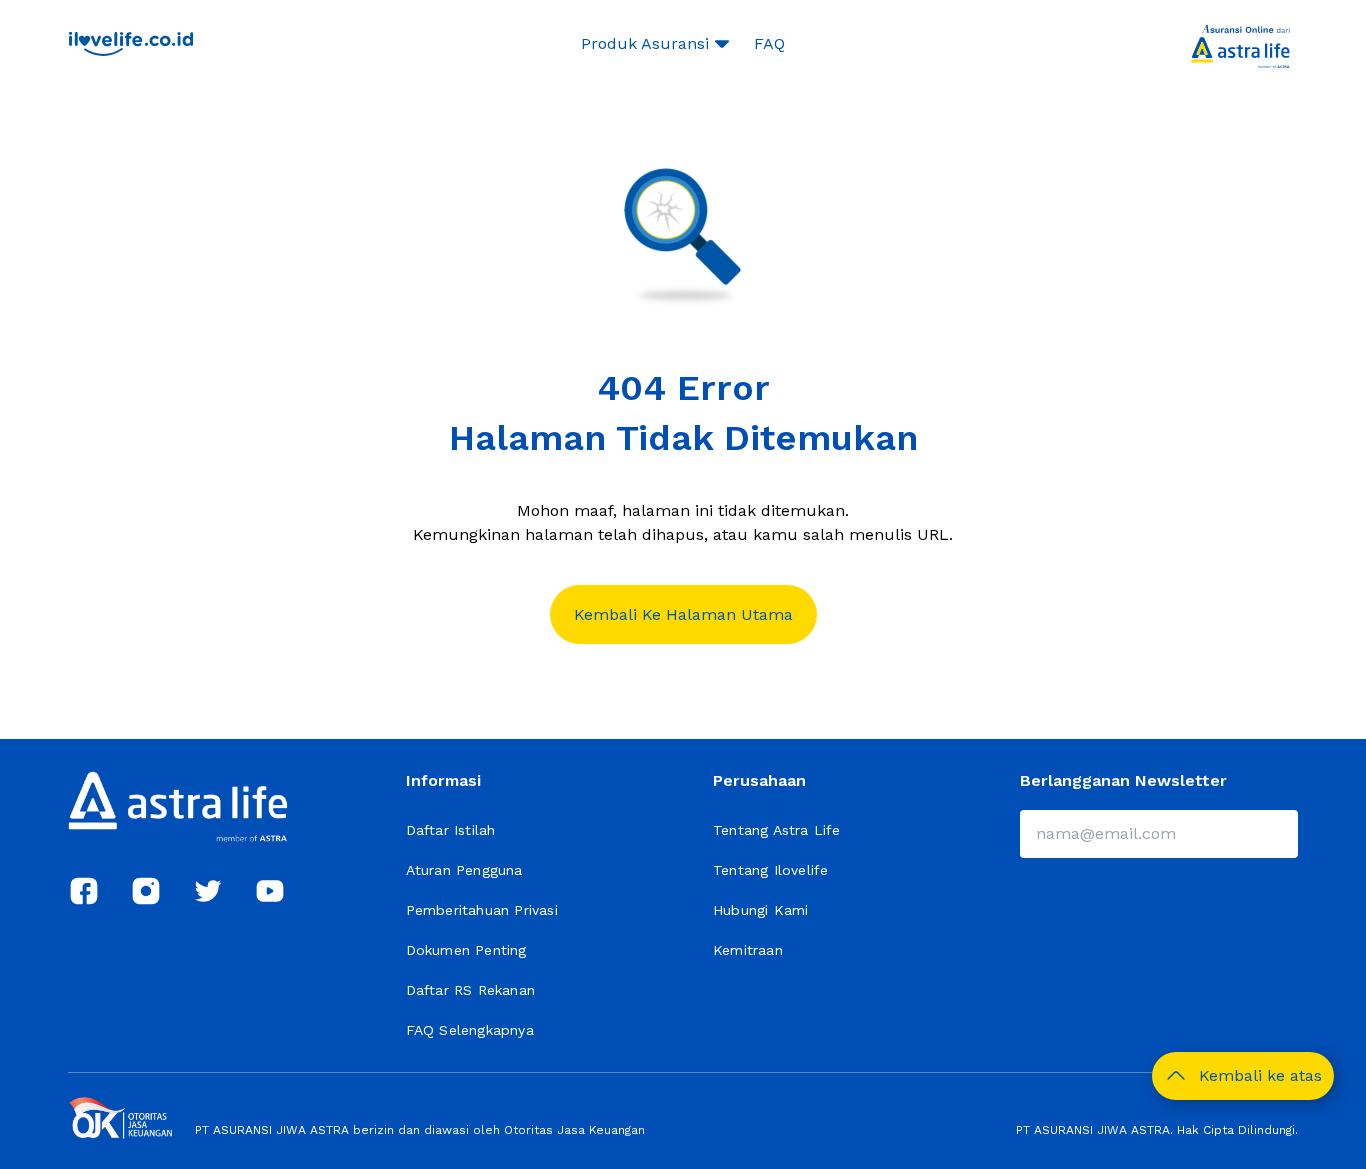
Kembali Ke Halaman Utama (683, 614)
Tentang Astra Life (777, 830)
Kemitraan (748, 950)
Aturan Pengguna (464, 870)
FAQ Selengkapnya (470, 1030)
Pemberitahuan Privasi (482, 910)
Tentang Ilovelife (770, 870)
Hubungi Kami (760, 910)
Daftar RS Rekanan (470, 990)
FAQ (769, 43)
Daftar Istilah (451, 830)
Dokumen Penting (466, 950)
